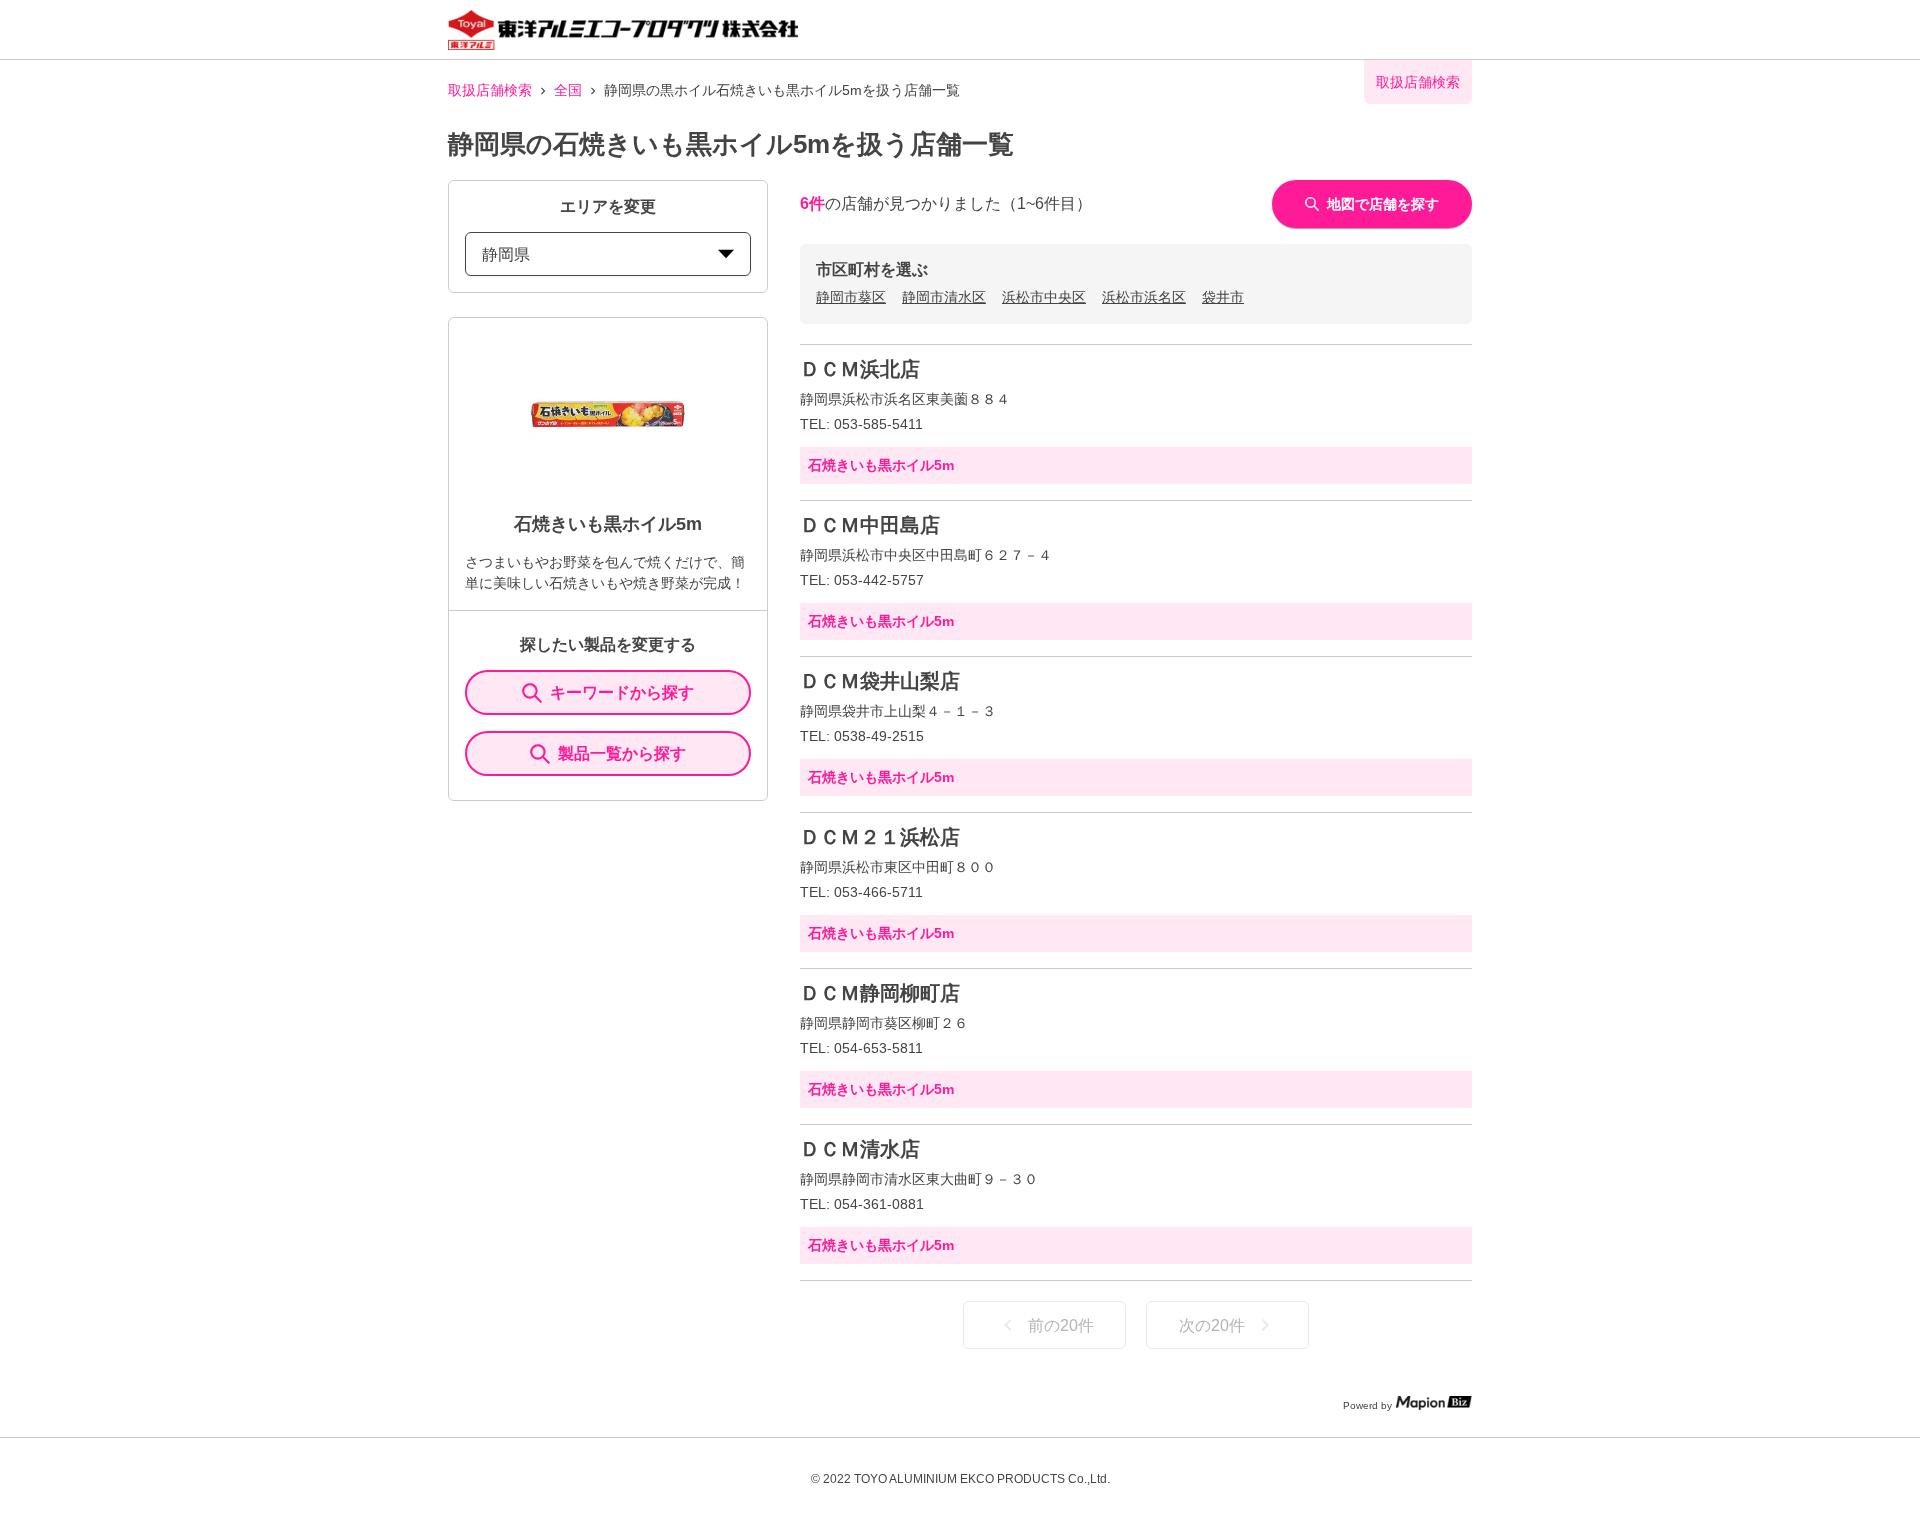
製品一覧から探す (622, 753)
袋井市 (1223, 297)
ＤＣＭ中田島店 (870, 525)
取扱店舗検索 (490, 90)
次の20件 (1212, 1325)
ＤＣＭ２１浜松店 (880, 837)
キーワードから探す (622, 692)
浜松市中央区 (1044, 297)
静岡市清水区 (944, 297)
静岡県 (506, 254)
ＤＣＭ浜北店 (860, 369)
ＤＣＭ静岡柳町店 (880, 993)
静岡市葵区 (851, 297)
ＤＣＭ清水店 (860, 1149)
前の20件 (1061, 1325)
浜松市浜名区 (1144, 297)
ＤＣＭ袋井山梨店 (880, 681)
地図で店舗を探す (1383, 204)
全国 (568, 90)
